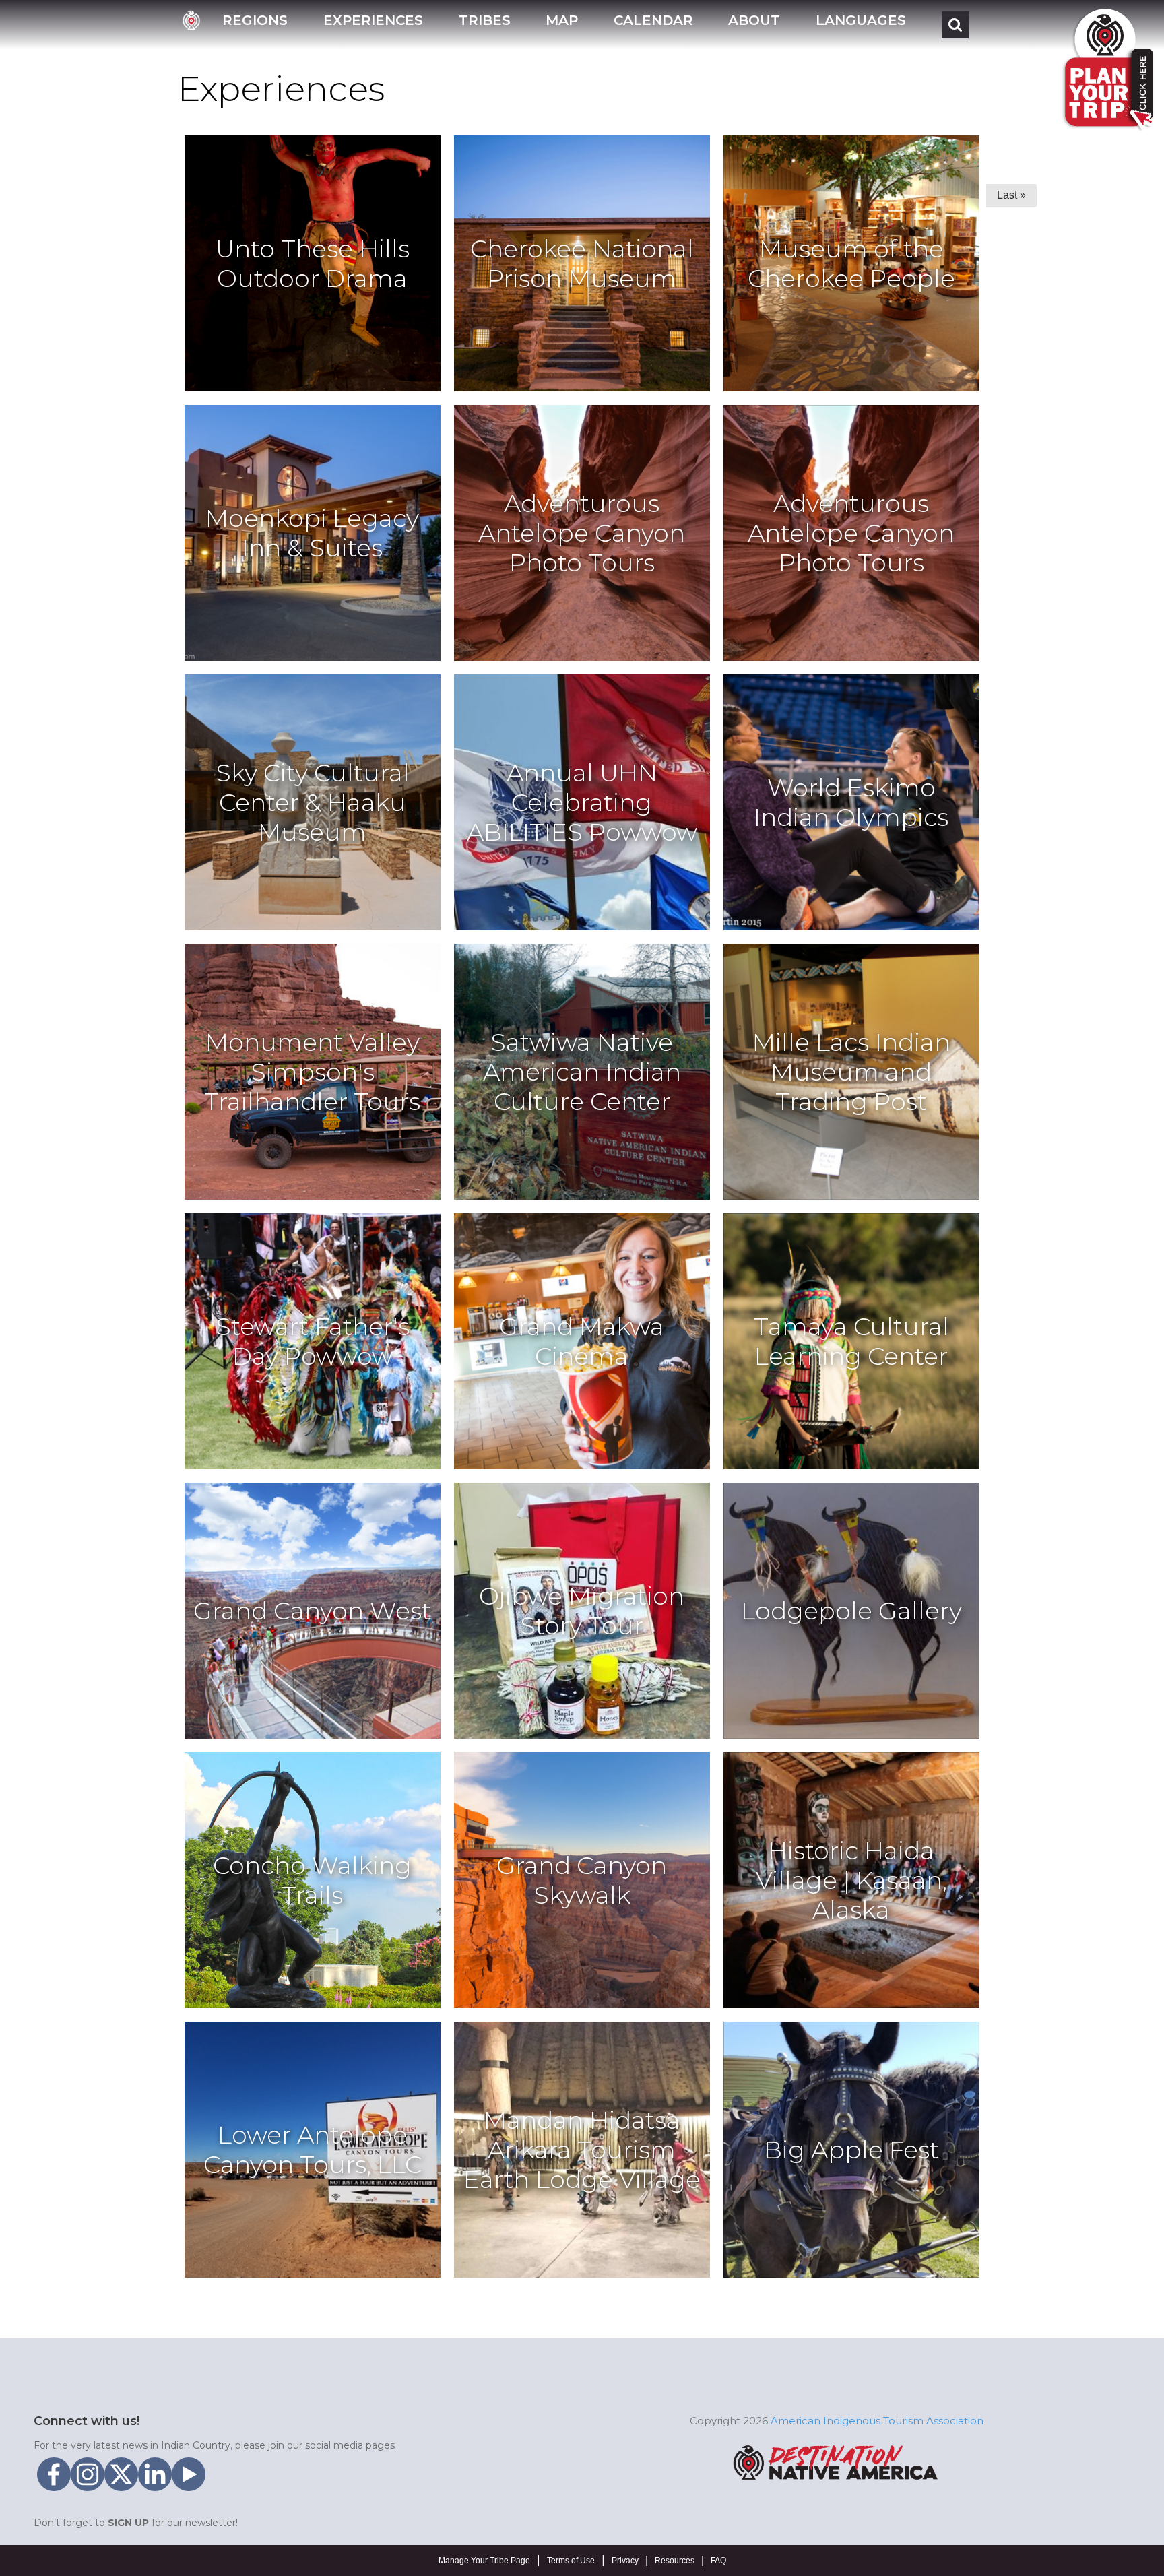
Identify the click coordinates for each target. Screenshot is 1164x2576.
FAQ (718, 2561)
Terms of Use (571, 2561)
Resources (675, 2561)
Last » (1011, 195)
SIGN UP (128, 2523)
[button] (255, 25)
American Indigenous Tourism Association (877, 2421)
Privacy (625, 2561)
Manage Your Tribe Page (484, 2561)
